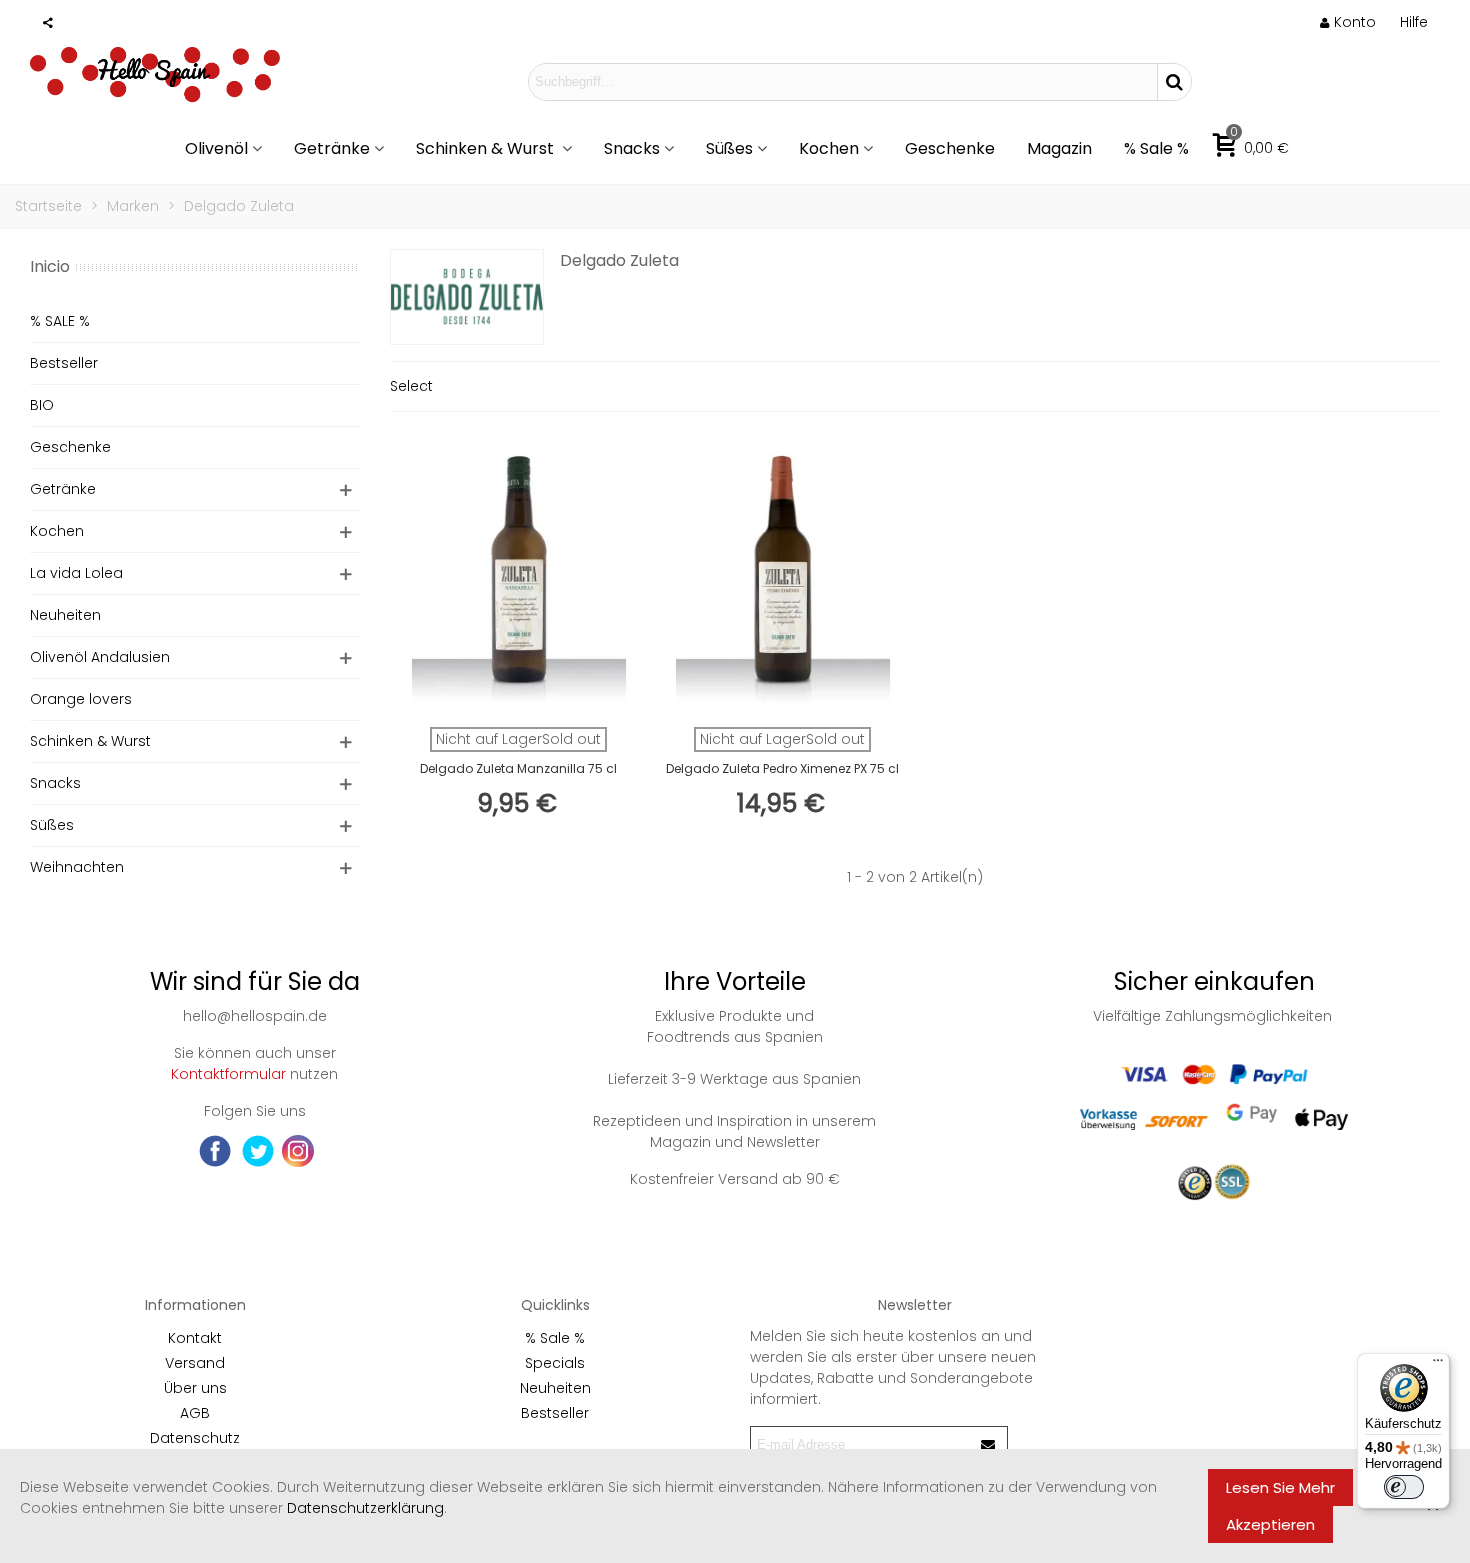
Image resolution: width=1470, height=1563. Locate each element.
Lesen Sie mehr (1280, 1487)
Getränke (332, 148)
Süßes (729, 148)
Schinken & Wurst (487, 148)
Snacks (632, 148)
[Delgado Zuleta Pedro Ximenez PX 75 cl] (783, 574)
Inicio (50, 266)
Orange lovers (81, 699)
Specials (555, 1363)
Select (411, 386)
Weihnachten (77, 867)
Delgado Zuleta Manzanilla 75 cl (518, 768)
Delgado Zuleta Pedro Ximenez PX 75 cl (782, 768)
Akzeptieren (1270, 1524)
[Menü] (1438, 1365)
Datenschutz (195, 1438)
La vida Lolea (76, 573)
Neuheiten (65, 615)
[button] (1414, 22)
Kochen (829, 148)
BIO (42, 405)
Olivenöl (216, 148)
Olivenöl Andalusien (100, 657)
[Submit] (989, 1444)
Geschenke (950, 148)
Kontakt (195, 1338)
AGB (195, 1413)
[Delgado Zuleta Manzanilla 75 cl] (519, 574)
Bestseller (64, 363)
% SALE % (60, 321)
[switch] (1404, 1487)
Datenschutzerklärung (365, 1508)
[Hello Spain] (155, 81)
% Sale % (1156, 148)
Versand (195, 1363)
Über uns (195, 1388)
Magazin (1059, 148)
